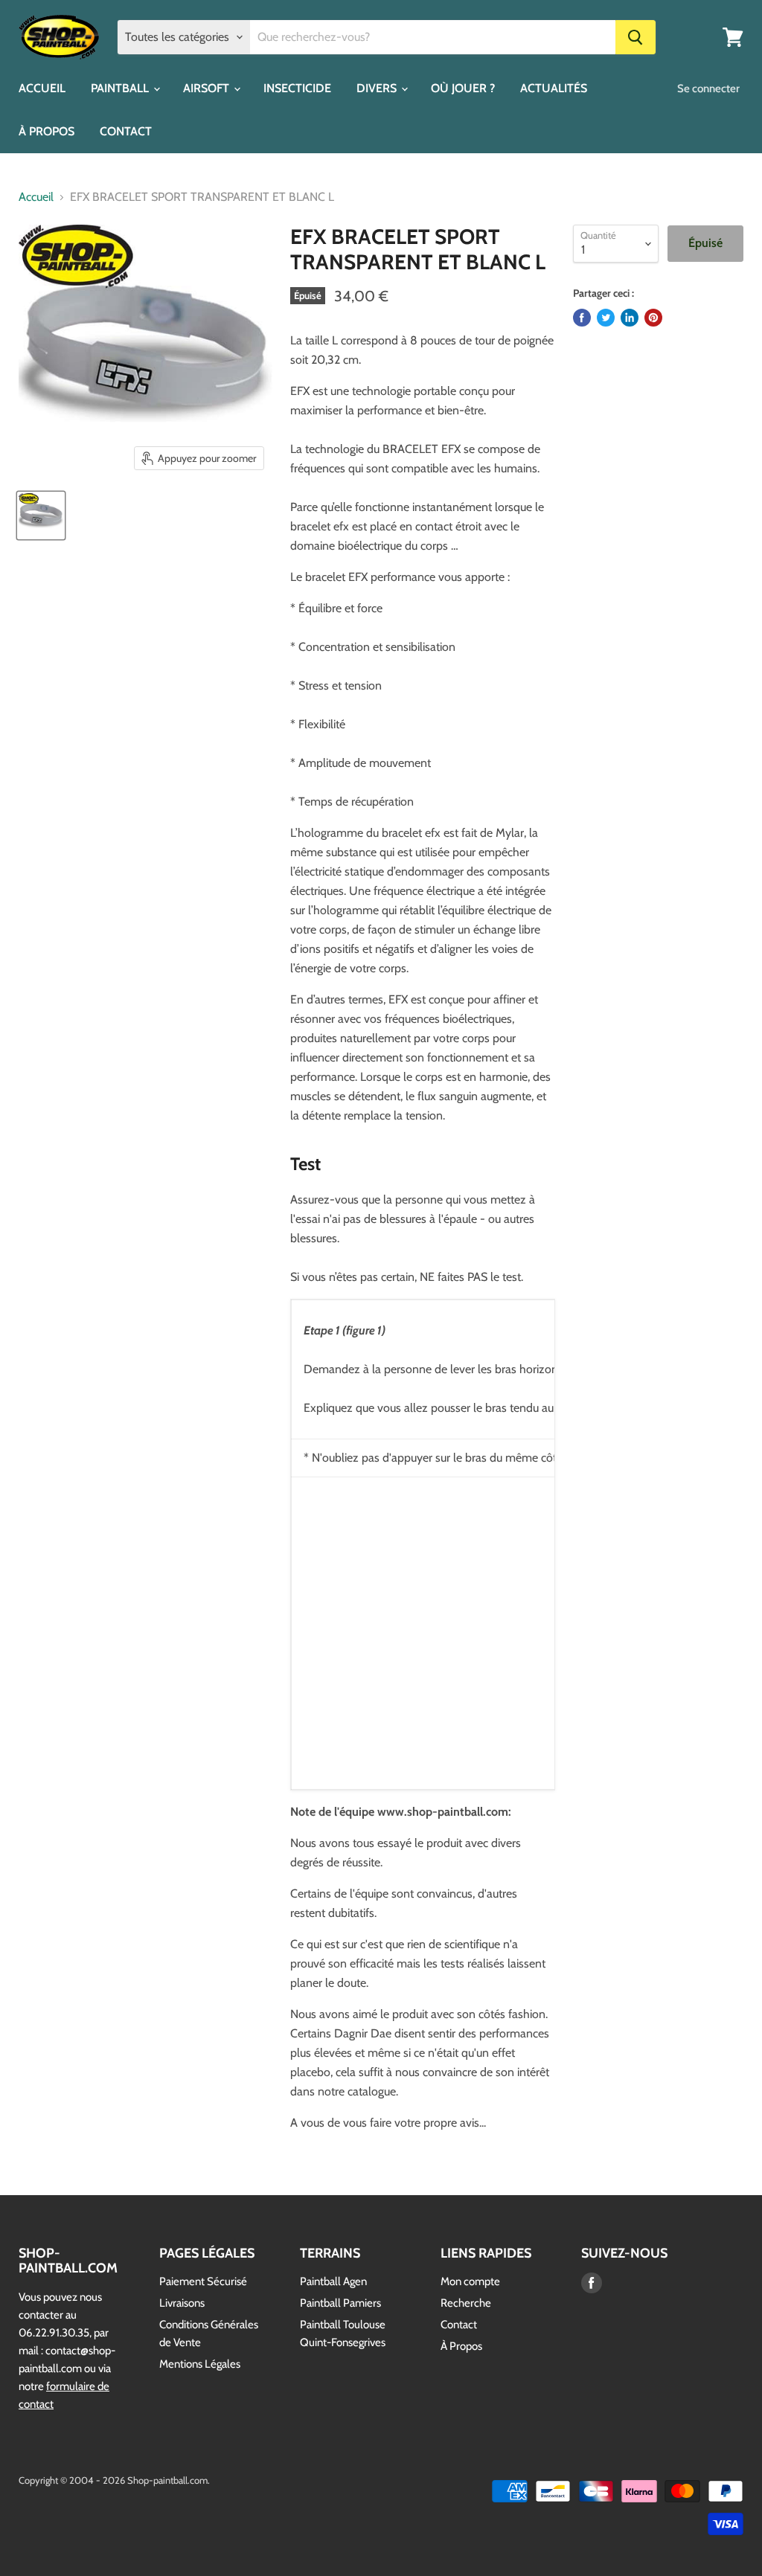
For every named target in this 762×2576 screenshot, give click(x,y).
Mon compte (470, 2281)
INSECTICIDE (297, 88)
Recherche (466, 2303)
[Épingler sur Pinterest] (653, 318)
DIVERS (378, 88)
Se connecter (708, 89)
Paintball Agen (333, 2281)
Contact (459, 2325)
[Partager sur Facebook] (582, 318)
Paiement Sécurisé (203, 2281)
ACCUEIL (42, 88)
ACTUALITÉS (554, 88)
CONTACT (126, 131)
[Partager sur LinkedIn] (630, 318)
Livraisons (182, 2303)
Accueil (36, 197)
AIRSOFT (208, 88)
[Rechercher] (635, 37)
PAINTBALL (121, 88)
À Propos (461, 2346)
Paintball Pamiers (340, 2303)
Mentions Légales (200, 2364)
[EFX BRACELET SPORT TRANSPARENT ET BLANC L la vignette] (41, 515)
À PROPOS (47, 131)
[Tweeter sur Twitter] (606, 318)
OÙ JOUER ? (463, 88)
